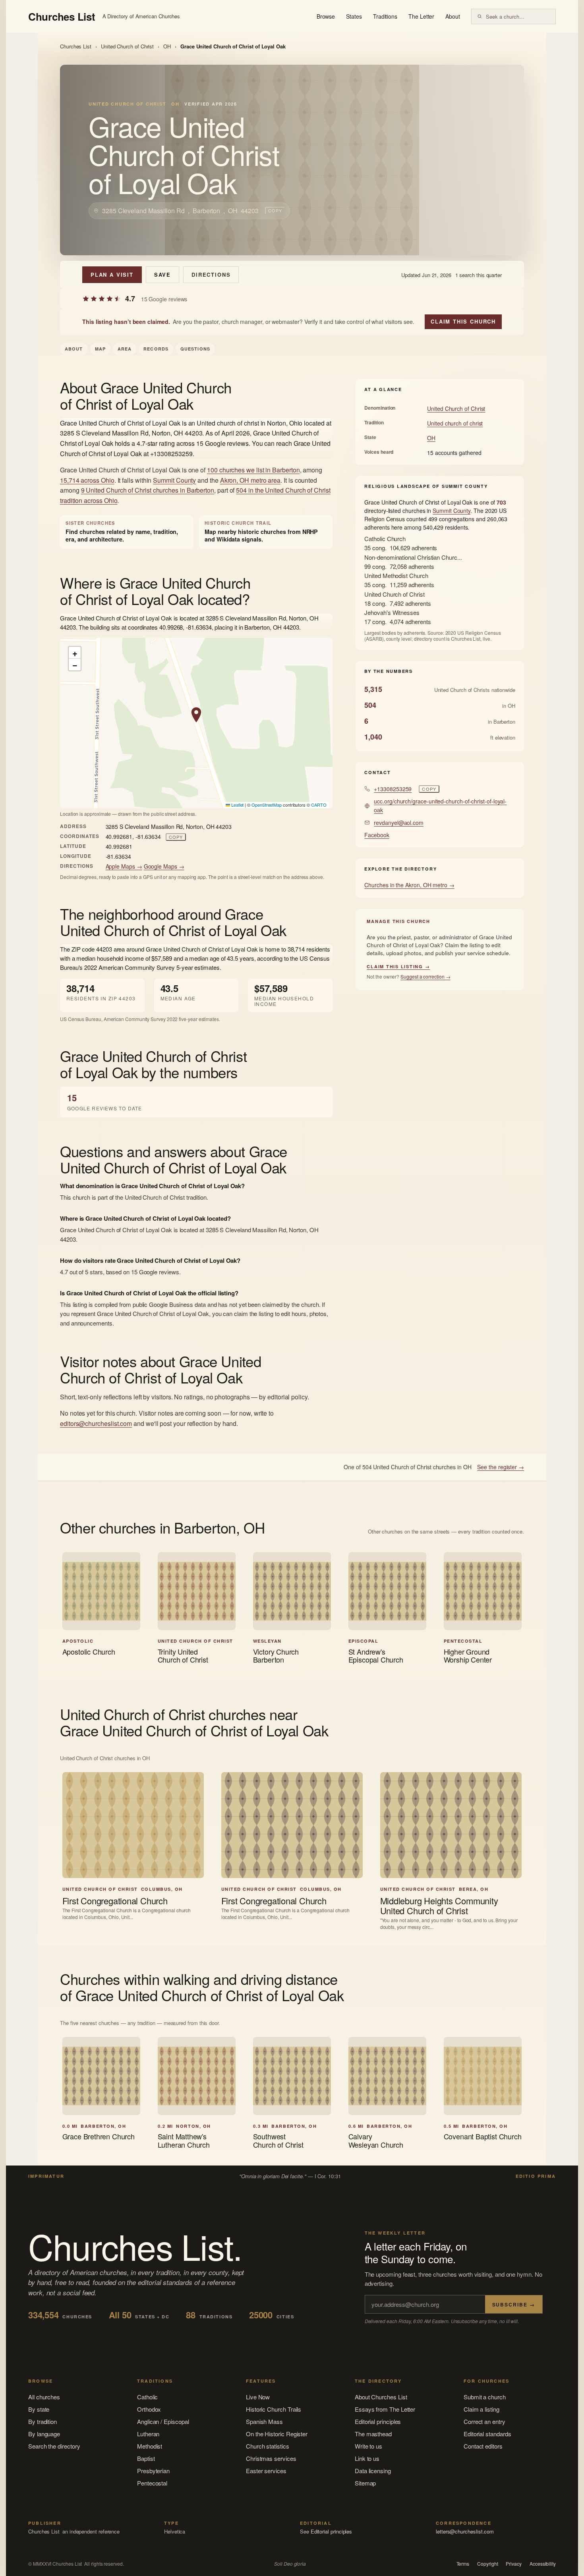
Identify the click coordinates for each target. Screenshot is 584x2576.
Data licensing (373, 2471)
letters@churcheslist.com (465, 2531)
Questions (195, 349)
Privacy (513, 2564)
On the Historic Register (277, 2434)
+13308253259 (393, 789)
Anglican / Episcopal (163, 2421)
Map (100, 349)
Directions (211, 275)
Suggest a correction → (425, 976)
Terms (463, 2564)
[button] (196, 715)
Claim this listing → (398, 966)
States (354, 16)
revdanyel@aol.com (399, 823)
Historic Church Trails (274, 2409)
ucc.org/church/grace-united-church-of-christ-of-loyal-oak (440, 805)
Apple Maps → (124, 866)
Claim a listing (482, 2409)
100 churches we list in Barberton (253, 470)
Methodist (150, 2446)
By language (44, 2434)
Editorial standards (487, 2434)
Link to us (367, 2458)
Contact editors (483, 2446)
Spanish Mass (264, 2421)
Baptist (146, 2458)
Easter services (266, 2471)
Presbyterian (153, 2471)
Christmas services (271, 2458)
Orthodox (149, 2409)
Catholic (147, 2397)
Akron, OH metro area (250, 480)
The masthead (373, 2434)
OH (167, 46)
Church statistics (268, 2446)
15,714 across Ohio (87, 480)
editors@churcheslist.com (96, 1423)
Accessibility (543, 2564)
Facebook (377, 835)
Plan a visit (112, 275)
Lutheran (148, 2434)
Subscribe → (514, 2304)
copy (275, 210)
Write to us (368, 2446)
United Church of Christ (127, 46)
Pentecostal (152, 2483)
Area (125, 349)
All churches (44, 2397)
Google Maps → (164, 866)
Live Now (258, 2397)
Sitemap (365, 2483)
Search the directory (54, 2446)
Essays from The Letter (385, 2409)
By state (39, 2409)
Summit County (174, 480)
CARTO (319, 805)
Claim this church (463, 321)
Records (156, 349)
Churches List (76, 46)
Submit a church (485, 2397)
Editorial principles (378, 2421)
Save (162, 275)
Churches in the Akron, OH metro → (409, 885)
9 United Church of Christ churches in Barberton (148, 490)
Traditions (385, 16)
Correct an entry (484, 2421)
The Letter (421, 16)
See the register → (501, 1467)
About (453, 16)
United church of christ (455, 423)
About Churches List (381, 2397)
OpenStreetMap (267, 805)
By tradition (43, 2421)
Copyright (487, 2564)
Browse (326, 16)
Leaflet (237, 805)
